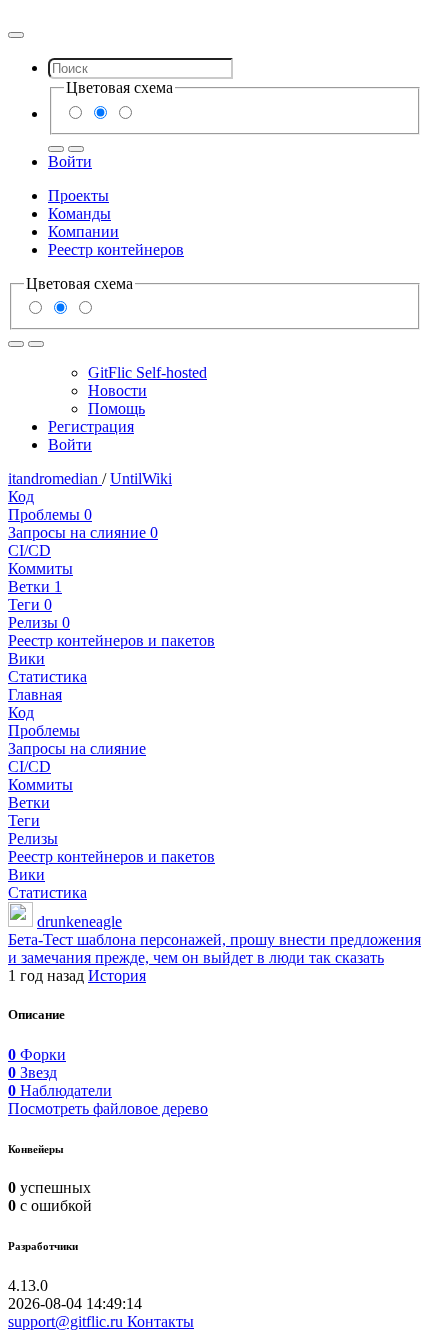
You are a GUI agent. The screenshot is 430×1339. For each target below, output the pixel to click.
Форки (37, 1054)
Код (21, 496)
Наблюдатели (60, 1090)
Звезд (32, 1072)
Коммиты (40, 568)
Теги (30, 604)
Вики (26, 658)
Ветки (35, 586)
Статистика (47, 676)
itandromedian (55, 478)
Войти (70, 161)
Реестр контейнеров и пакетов (111, 640)
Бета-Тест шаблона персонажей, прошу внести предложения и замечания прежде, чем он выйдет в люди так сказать (214, 948)
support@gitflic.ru (67, 1321)
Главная (35, 694)
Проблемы (50, 514)
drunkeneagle (79, 921)
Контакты (160, 1321)
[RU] (56, 149)
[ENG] (76, 149)
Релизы (39, 622)
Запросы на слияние (83, 532)
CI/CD (29, 550)
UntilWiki (141, 478)
